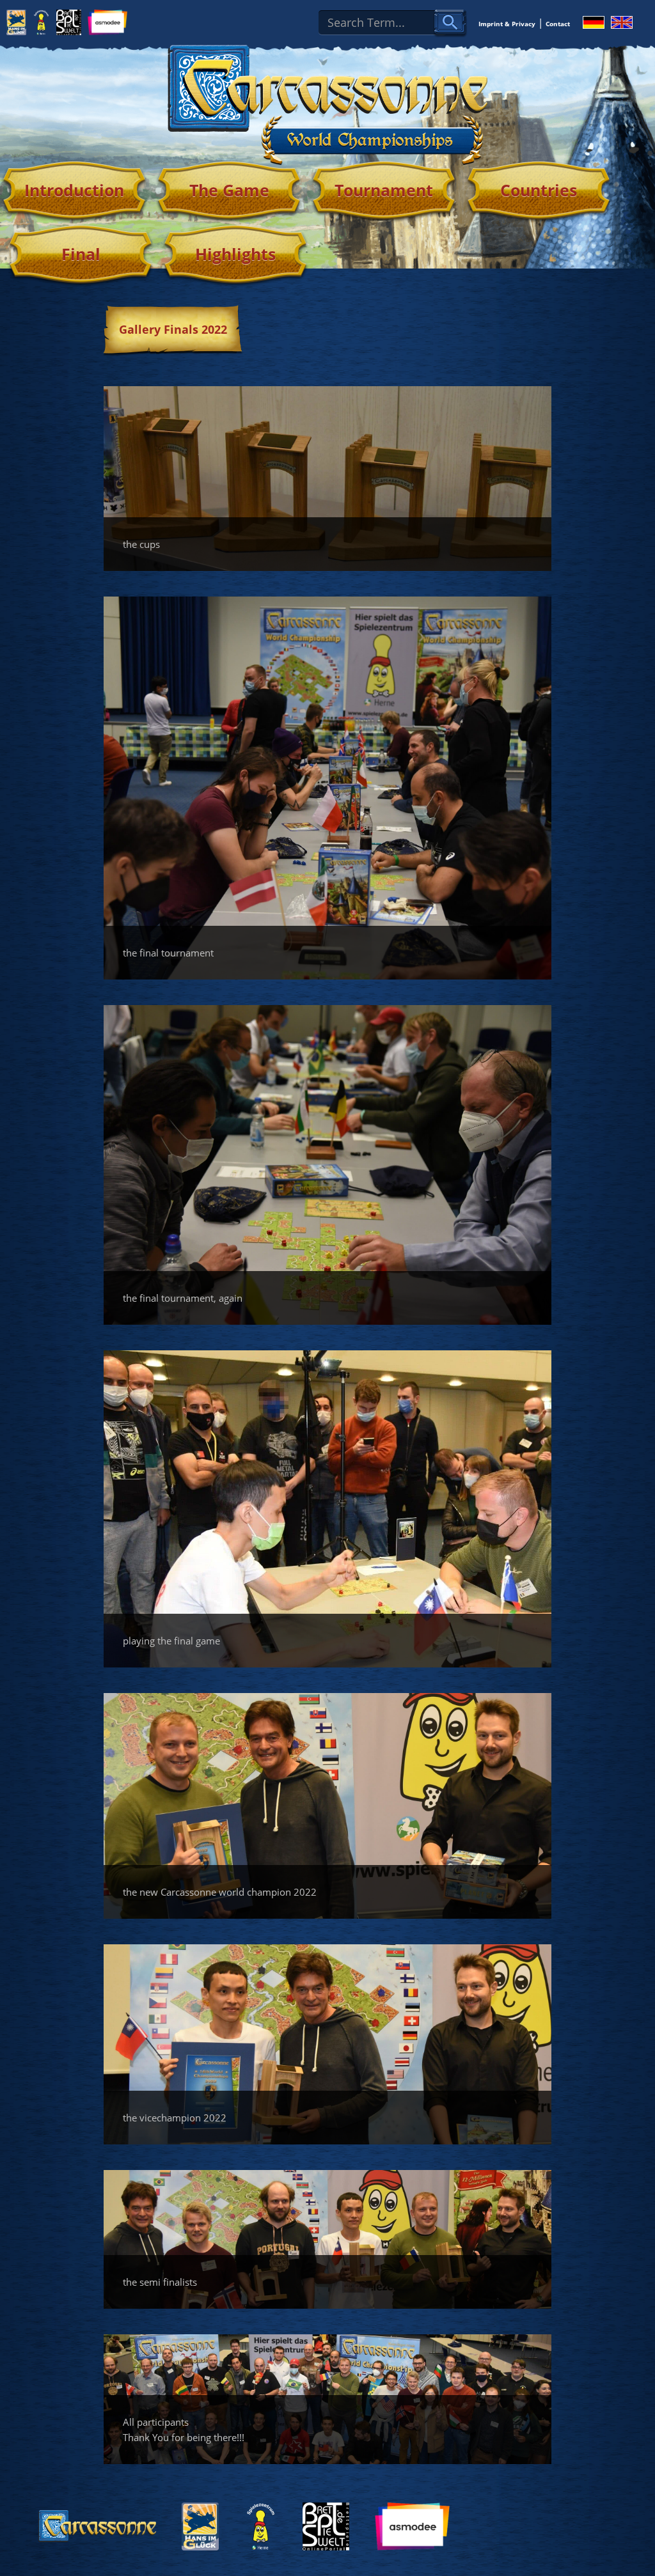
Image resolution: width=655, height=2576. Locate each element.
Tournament (384, 190)
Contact (558, 24)
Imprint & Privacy (507, 24)
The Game (229, 190)
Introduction (74, 190)
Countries (539, 190)
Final (81, 254)
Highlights (235, 254)
